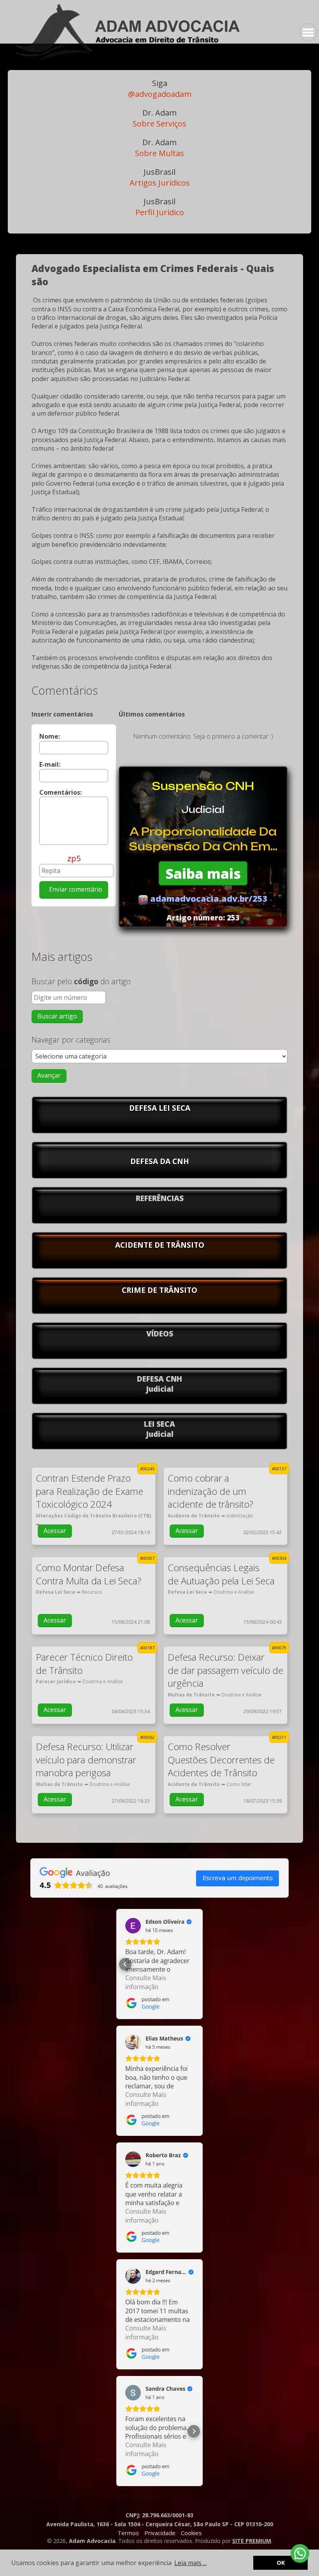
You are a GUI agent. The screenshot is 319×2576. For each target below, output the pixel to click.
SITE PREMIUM (252, 2541)
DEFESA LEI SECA (160, 1108)
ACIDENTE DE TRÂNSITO (160, 1245)
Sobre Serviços (159, 118)
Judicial (203, 809)
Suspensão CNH (203, 786)
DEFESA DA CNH (160, 1161)
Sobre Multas (159, 148)
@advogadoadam (160, 89)
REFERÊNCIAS (160, 1198)
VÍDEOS (160, 1334)
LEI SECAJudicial (159, 1429)
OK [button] (281, 2563)
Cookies (191, 2533)
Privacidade (160, 2533)
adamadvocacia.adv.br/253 (208, 898)
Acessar (55, 1531)
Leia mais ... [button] (190, 2563)
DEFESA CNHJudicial (159, 1384)
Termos (128, 2533)
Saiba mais (203, 873)
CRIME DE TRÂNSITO (159, 1290)
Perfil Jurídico (160, 207)
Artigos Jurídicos (160, 177)
